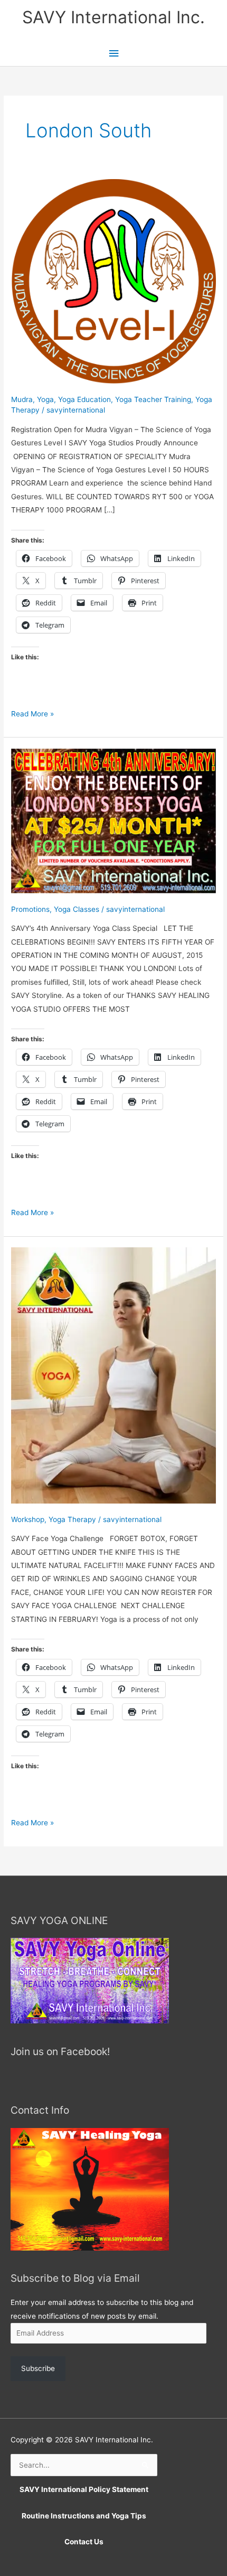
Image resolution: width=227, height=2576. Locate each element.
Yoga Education (84, 399)
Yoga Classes (77, 909)
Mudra (22, 399)
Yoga (45, 399)
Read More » (32, 715)
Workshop (28, 1519)
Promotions (30, 909)
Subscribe (38, 2368)
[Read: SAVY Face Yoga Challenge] (113, 1375)
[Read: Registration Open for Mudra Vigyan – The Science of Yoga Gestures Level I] (113, 281)
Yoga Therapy (72, 1519)
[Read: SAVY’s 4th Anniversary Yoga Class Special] (113, 820)
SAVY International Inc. (113, 17)
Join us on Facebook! (60, 2051)
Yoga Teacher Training (153, 399)
